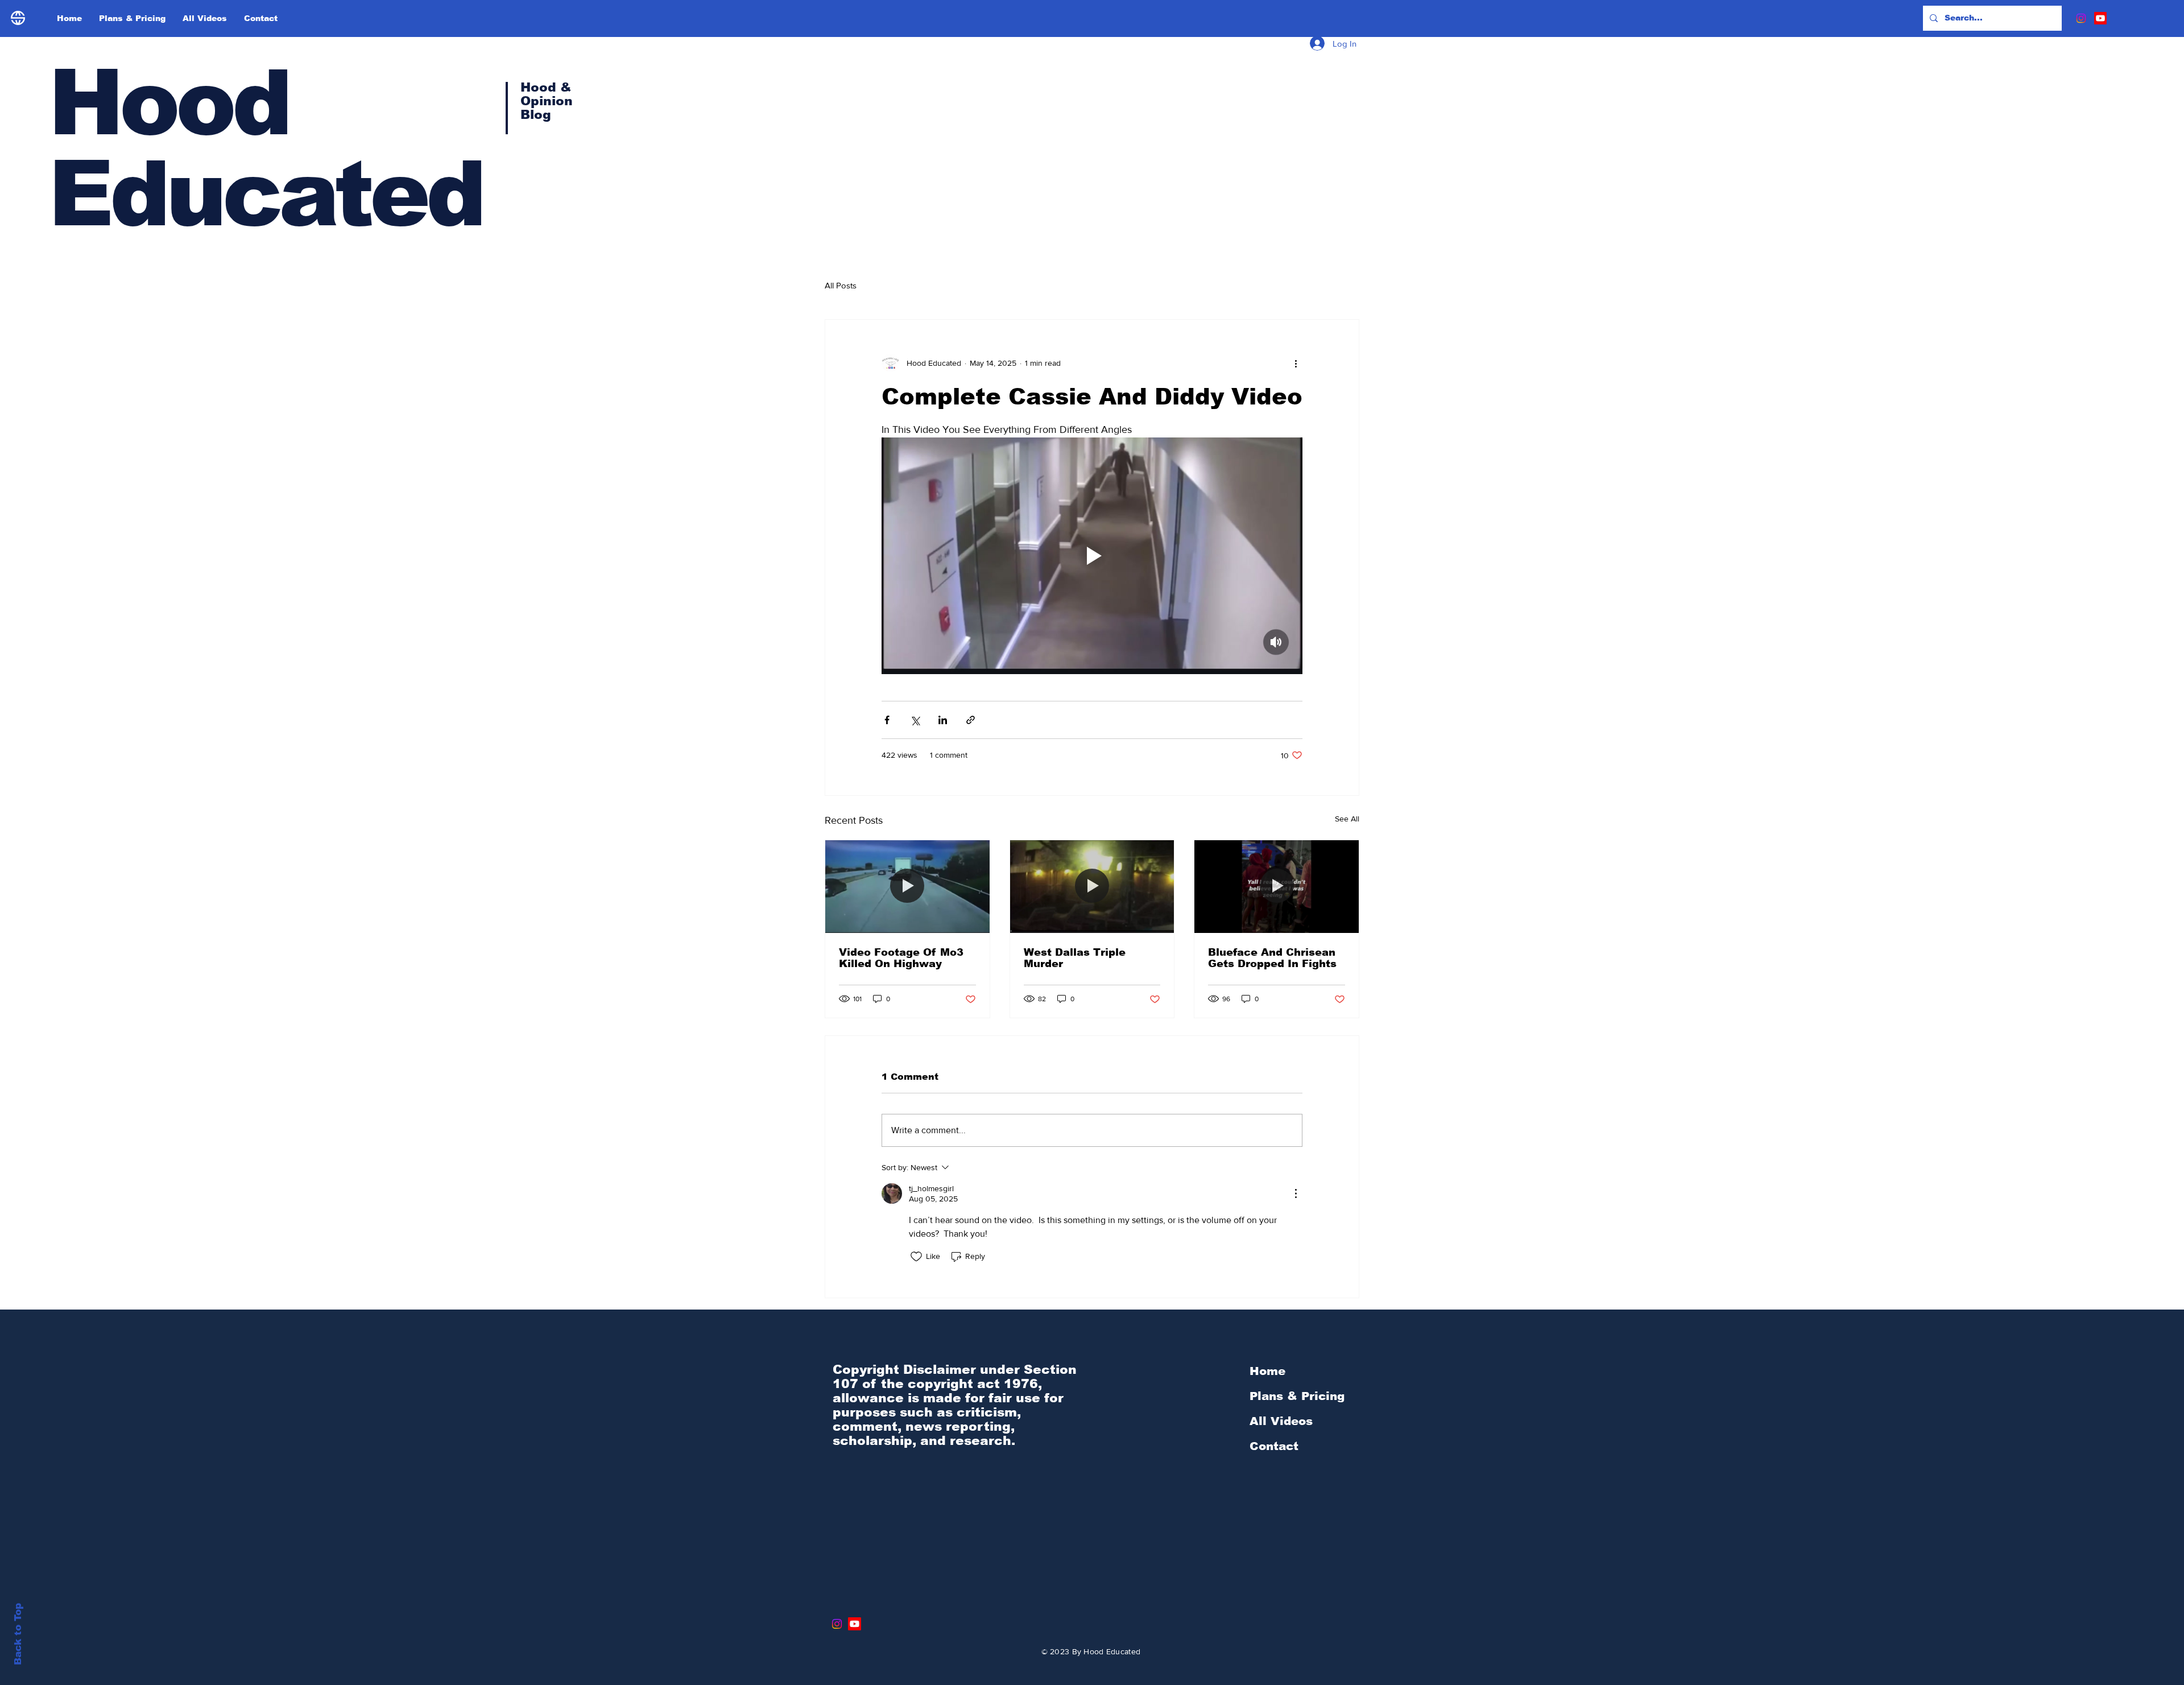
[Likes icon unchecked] (916, 1257)
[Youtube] (2100, 18)
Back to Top (18, 1634)
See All (1347, 819)
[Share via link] (971, 720)
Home (1267, 1371)
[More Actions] (1296, 1193)
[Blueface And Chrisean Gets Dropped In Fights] (1277, 886)
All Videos (1281, 1421)
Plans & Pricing (1297, 1396)
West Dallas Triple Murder (1075, 958)
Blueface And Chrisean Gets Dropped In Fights (1272, 958)
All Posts (841, 285)
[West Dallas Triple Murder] (1092, 886)
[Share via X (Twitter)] (915, 720)
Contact (1274, 1446)
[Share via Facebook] (887, 720)
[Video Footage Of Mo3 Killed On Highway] (907, 886)
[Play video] (1092, 556)
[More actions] (1296, 363)
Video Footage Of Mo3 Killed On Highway (901, 958)
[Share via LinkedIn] (943, 720)
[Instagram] (2081, 18)
